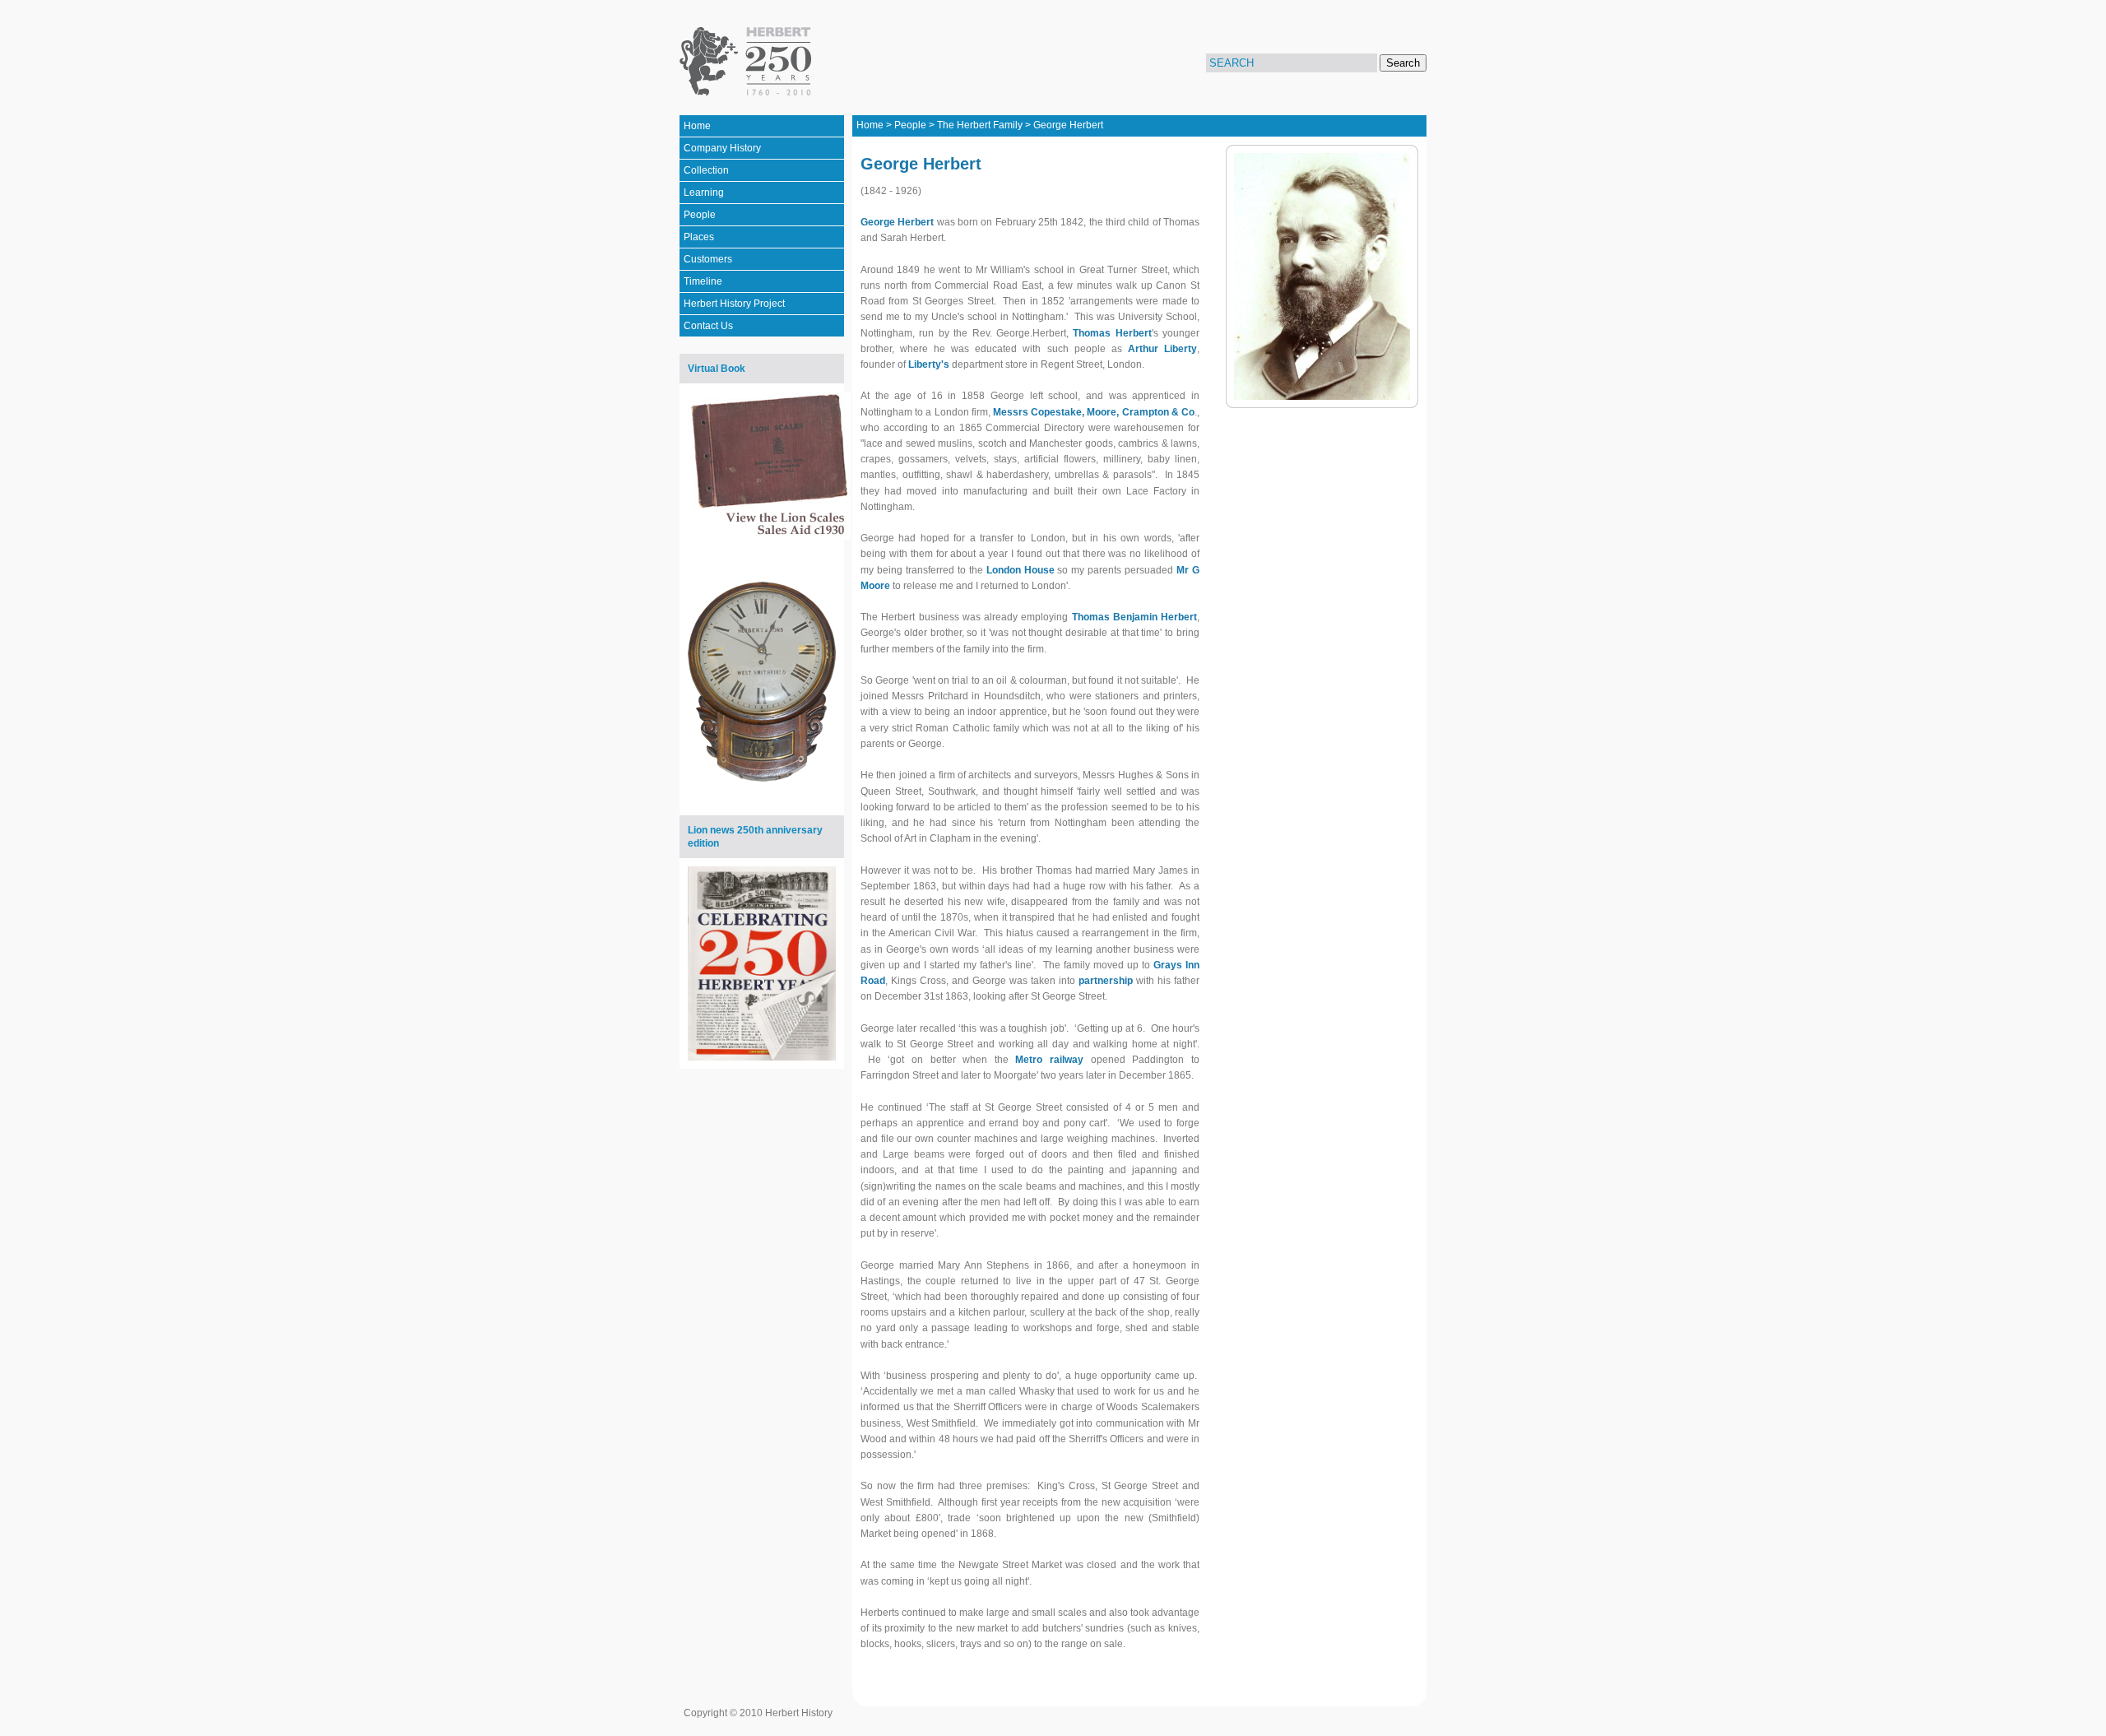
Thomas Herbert (1112, 333)
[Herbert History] (748, 62)
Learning (704, 193)
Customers (708, 259)
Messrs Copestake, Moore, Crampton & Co (1094, 412)
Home (697, 126)
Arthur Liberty (1162, 349)
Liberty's (929, 364)
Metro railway (1049, 1060)
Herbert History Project (734, 304)
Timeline (703, 281)
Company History (722, 148)
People (700, 215)
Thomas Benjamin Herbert (1135, 617)
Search (1403, 63)
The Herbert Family (980, 125)
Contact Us (708, 326)
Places (699, 237)
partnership (1106, 981)
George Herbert (1068, 125)
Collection (706, 170)
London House (1021, 570)
